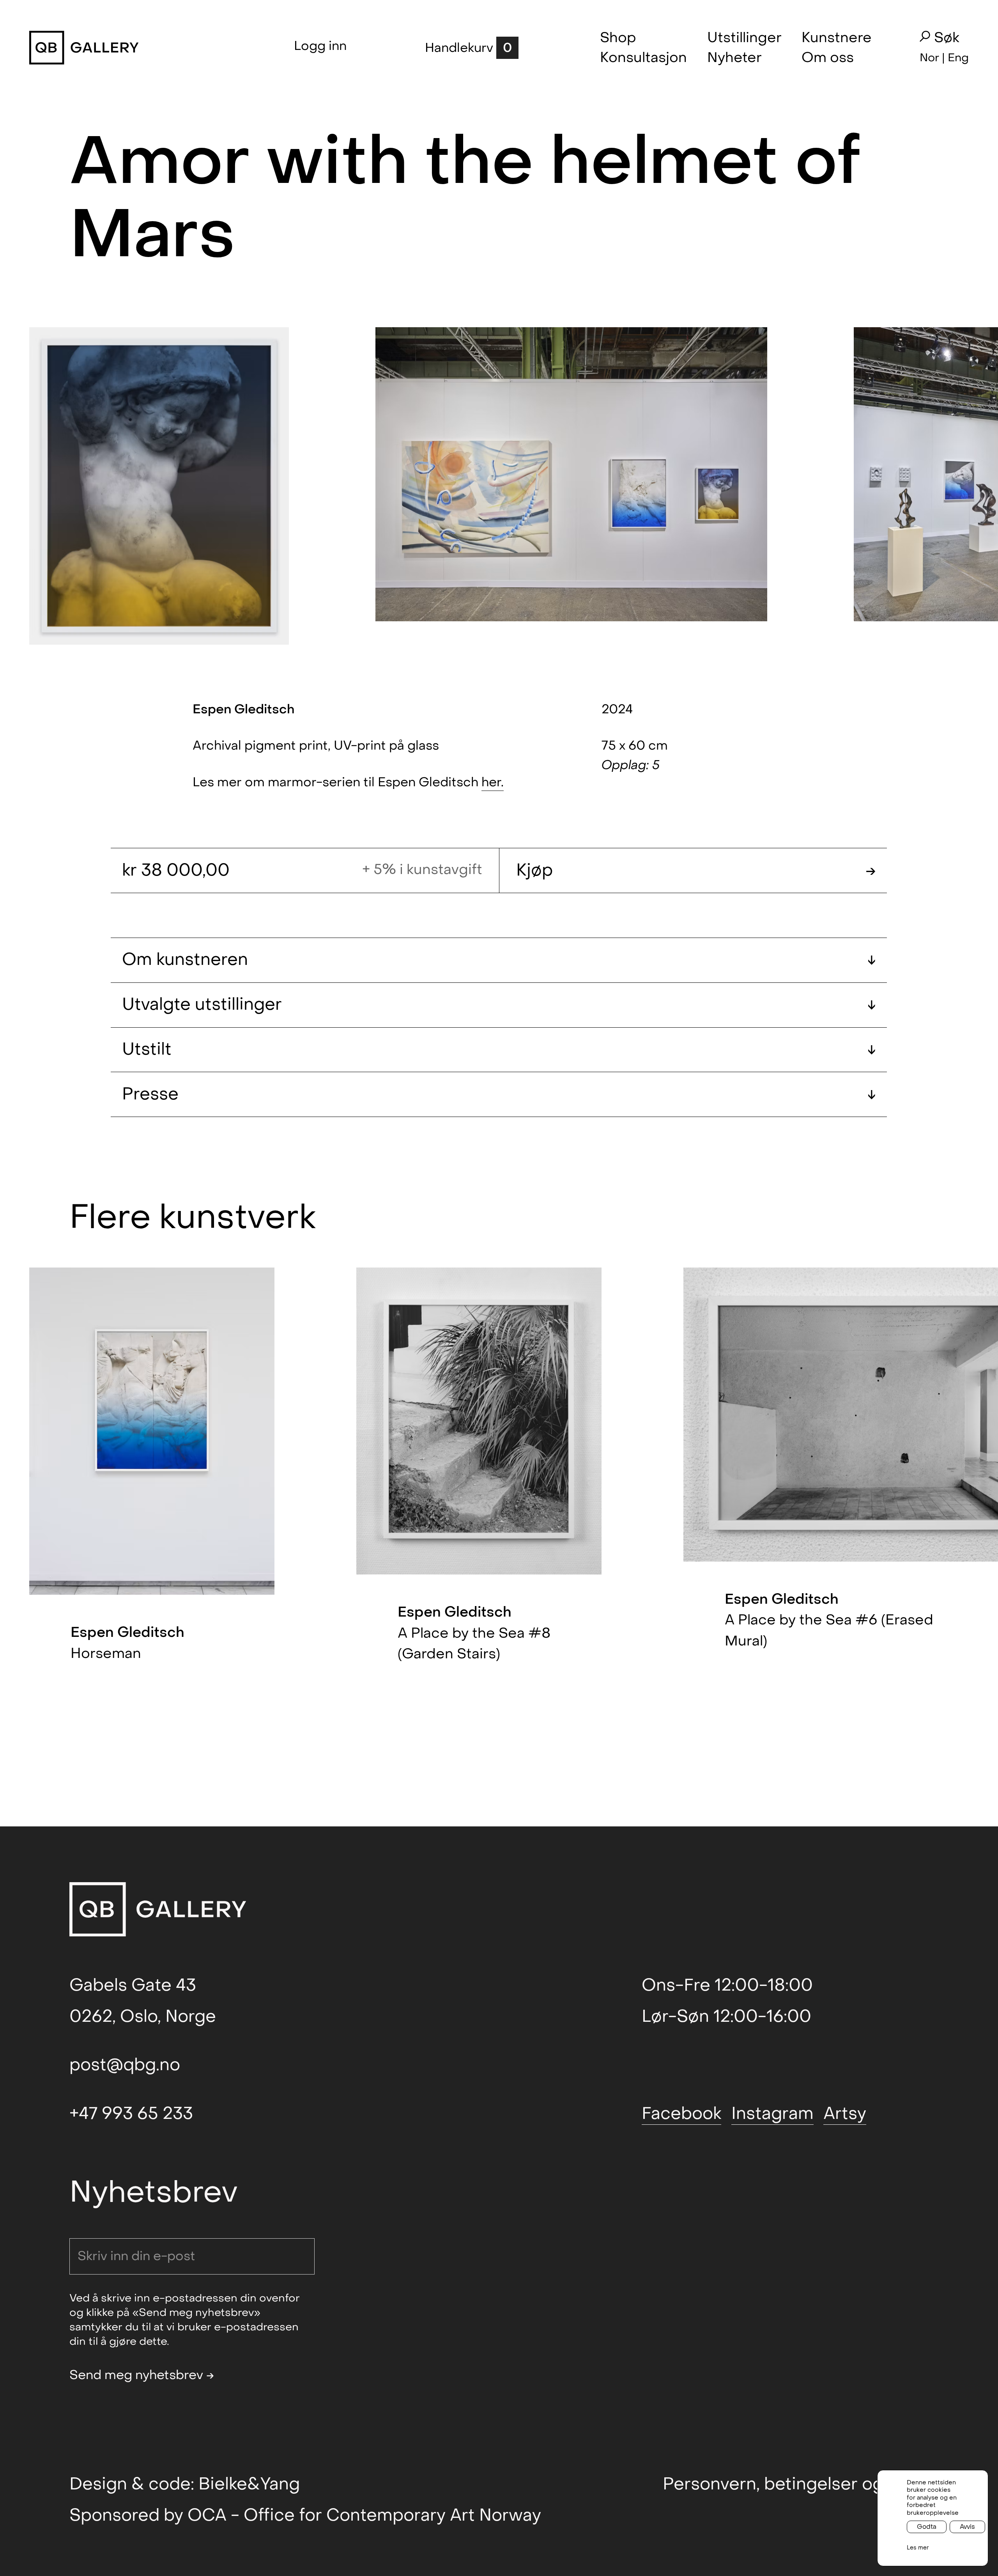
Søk (947, 38)
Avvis (967, 2527)
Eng (958, 58)
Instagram (772, 2114)
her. (493, 782)
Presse (499, 1094)
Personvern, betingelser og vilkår (796, 2484)
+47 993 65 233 (131, 2114)
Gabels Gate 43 (133, 1985)
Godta (927, 2527)
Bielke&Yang (249, 2484)
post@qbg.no (125, 2065)
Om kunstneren (499, 960)
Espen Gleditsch (243, 709)
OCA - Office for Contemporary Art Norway (364, 2515)
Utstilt (499, 1049)
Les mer (918, 2548)
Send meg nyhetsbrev (142, 2375)
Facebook (681, 2114)
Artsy (845, 2114)
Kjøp (696, 870)
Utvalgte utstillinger (499, 1004)
